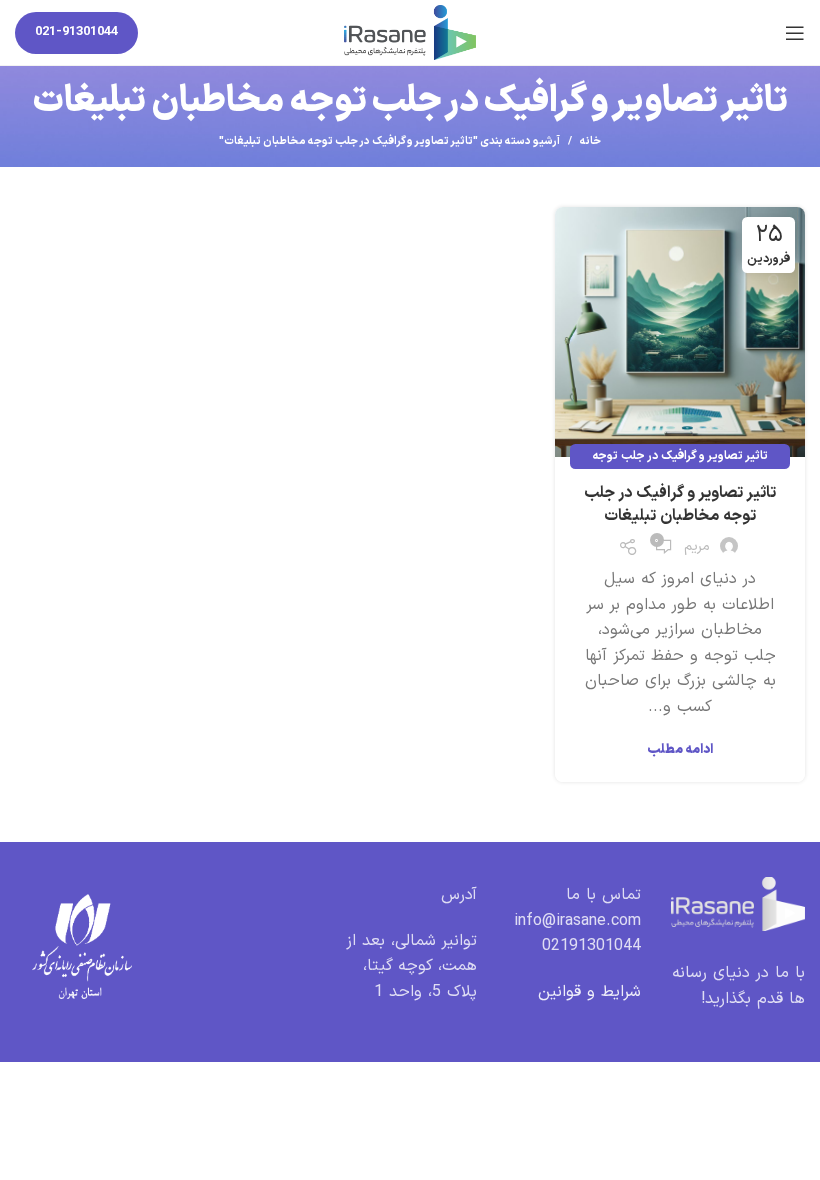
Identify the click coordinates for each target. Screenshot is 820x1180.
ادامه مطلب (680, 750)
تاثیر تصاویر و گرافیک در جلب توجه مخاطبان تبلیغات (680, 504)
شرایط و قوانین (589, 992)
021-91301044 (76, 32)
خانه (590, 142)
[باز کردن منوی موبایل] (795, 33)
